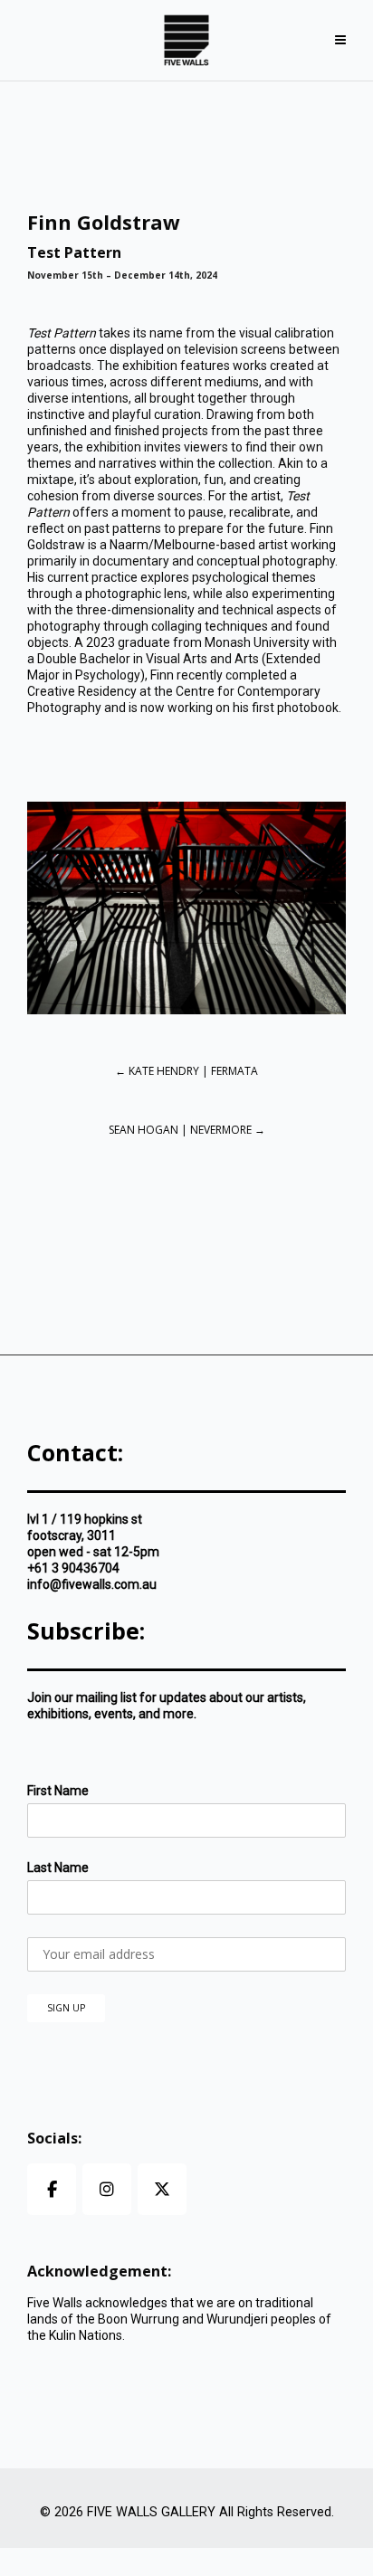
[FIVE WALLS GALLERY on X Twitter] (162, 2189)
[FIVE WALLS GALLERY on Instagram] (107, 2189)
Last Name (58, 1868)
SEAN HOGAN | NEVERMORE (187, 1130)
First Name (58, 1791)
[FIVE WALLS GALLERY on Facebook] (52, 2189)
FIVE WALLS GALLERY (151, 2512)
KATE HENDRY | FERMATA (186, 1071)
